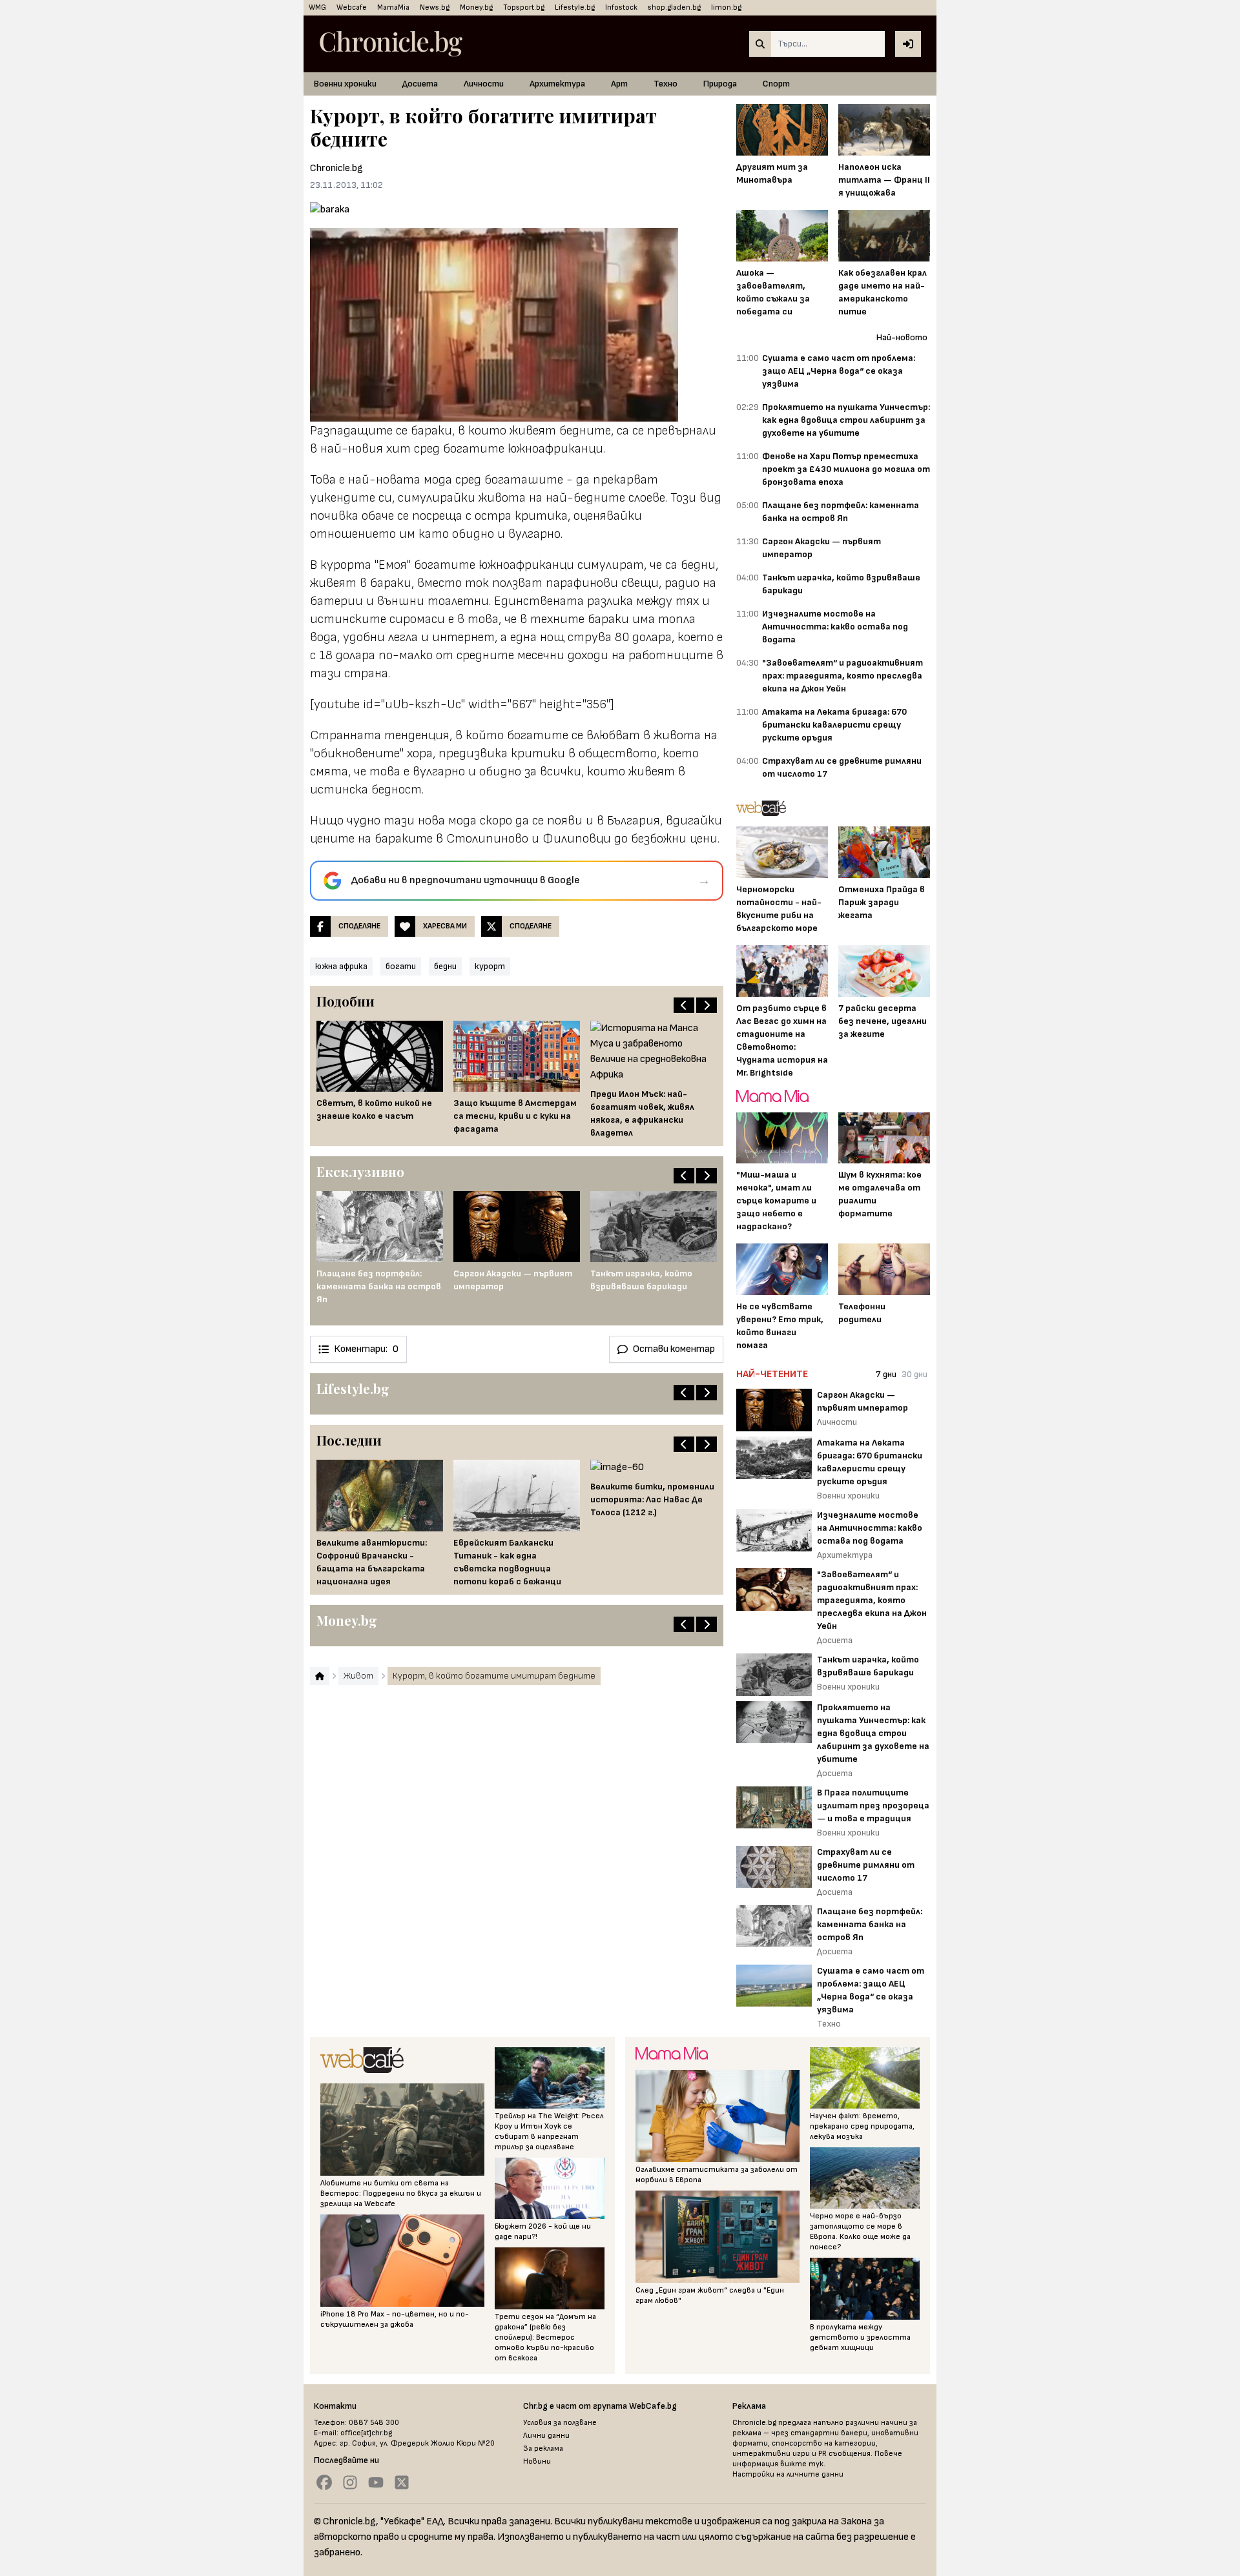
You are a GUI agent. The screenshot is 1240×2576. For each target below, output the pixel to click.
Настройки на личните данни (788, 2474)
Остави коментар (674, 1349)
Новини (537, 2461)
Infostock (621, 7)
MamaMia (393, 7)
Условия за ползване (560, 2423)
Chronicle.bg (336, 168)
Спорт (776, 84)
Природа (720, 84)
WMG (317, 7)
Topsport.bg (524, 7)
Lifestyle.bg (575, 7)
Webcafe (352, 7)
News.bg (435, 7)
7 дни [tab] (886, 1374)
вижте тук (802, 2464)
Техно (666, 84)
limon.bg (726, 7)
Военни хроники (345, 84)
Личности (484, 84)
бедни (445, 966)
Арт (619, 84)
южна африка (341, 966)
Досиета (420, 84)
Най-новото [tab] (902, 337)
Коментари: (366, 1349)
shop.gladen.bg (674, 7)
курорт (490, 966)
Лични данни (546, 2436)
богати (401, 966)
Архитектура (557, 84)
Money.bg (476, 7)
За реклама (543, 2448)
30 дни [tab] (914, 1374)
